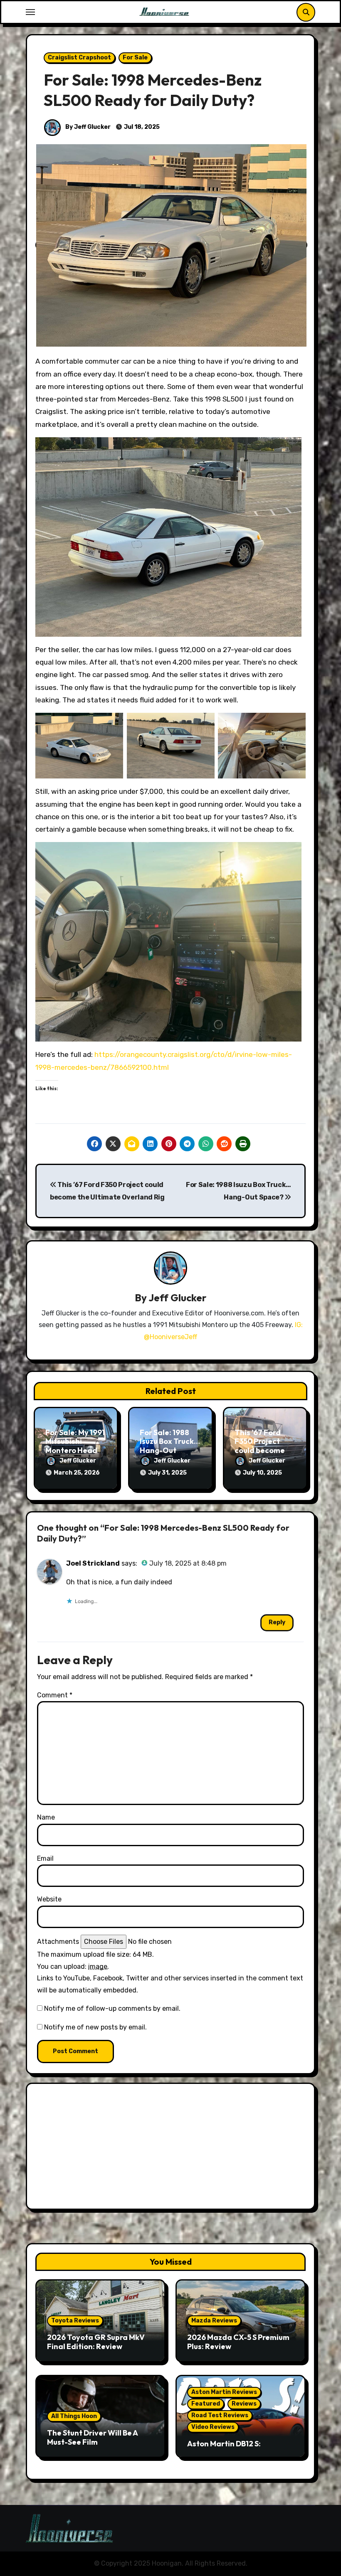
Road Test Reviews (220, 2415)
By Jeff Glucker (87, 127)
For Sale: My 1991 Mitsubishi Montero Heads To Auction (75, 1446)
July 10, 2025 (262, 1473)
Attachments (58, 1942)
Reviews (244, 2404)
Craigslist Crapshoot (79, 58)
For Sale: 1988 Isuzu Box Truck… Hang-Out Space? (170, 1446)
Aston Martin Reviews (224, 2392)
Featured (206, 2404)
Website (49, 1899)
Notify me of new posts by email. (95, 2027)
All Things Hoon (74, 2416)
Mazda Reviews (214, 2321)
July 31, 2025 (167, 1473)
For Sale (135, 58)
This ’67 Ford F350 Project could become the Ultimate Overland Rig (260, 1450)
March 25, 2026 (77, 1473)
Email (45, 1858)
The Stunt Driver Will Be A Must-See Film (92, 2437)
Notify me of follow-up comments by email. (112, 2008)
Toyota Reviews (75, 2321)
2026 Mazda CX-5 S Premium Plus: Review (238, 2342)
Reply (277, 1622)
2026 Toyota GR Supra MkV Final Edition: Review (96, 2342)
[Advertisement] (172, 2148)
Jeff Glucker (177, 1298)
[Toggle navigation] (30, 12)
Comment (55, 1695)
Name (46, 1817)
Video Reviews (213, 2427)
